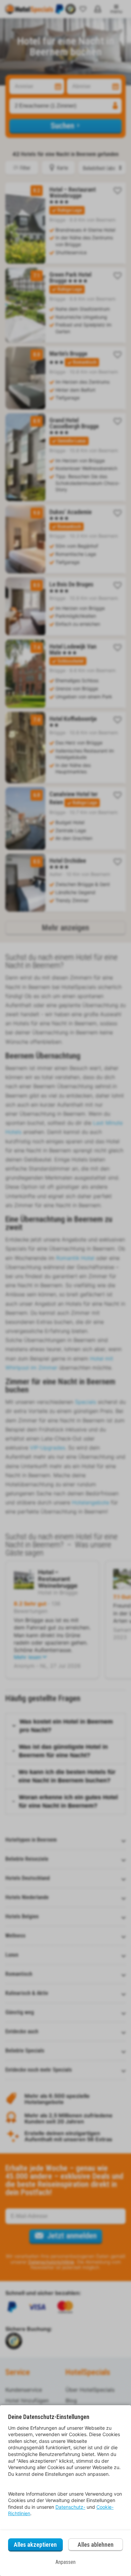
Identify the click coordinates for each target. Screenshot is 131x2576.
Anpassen (65, 2562)
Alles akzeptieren (35, 2545)
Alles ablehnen (96, 2545)
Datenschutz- (70, 2507)
